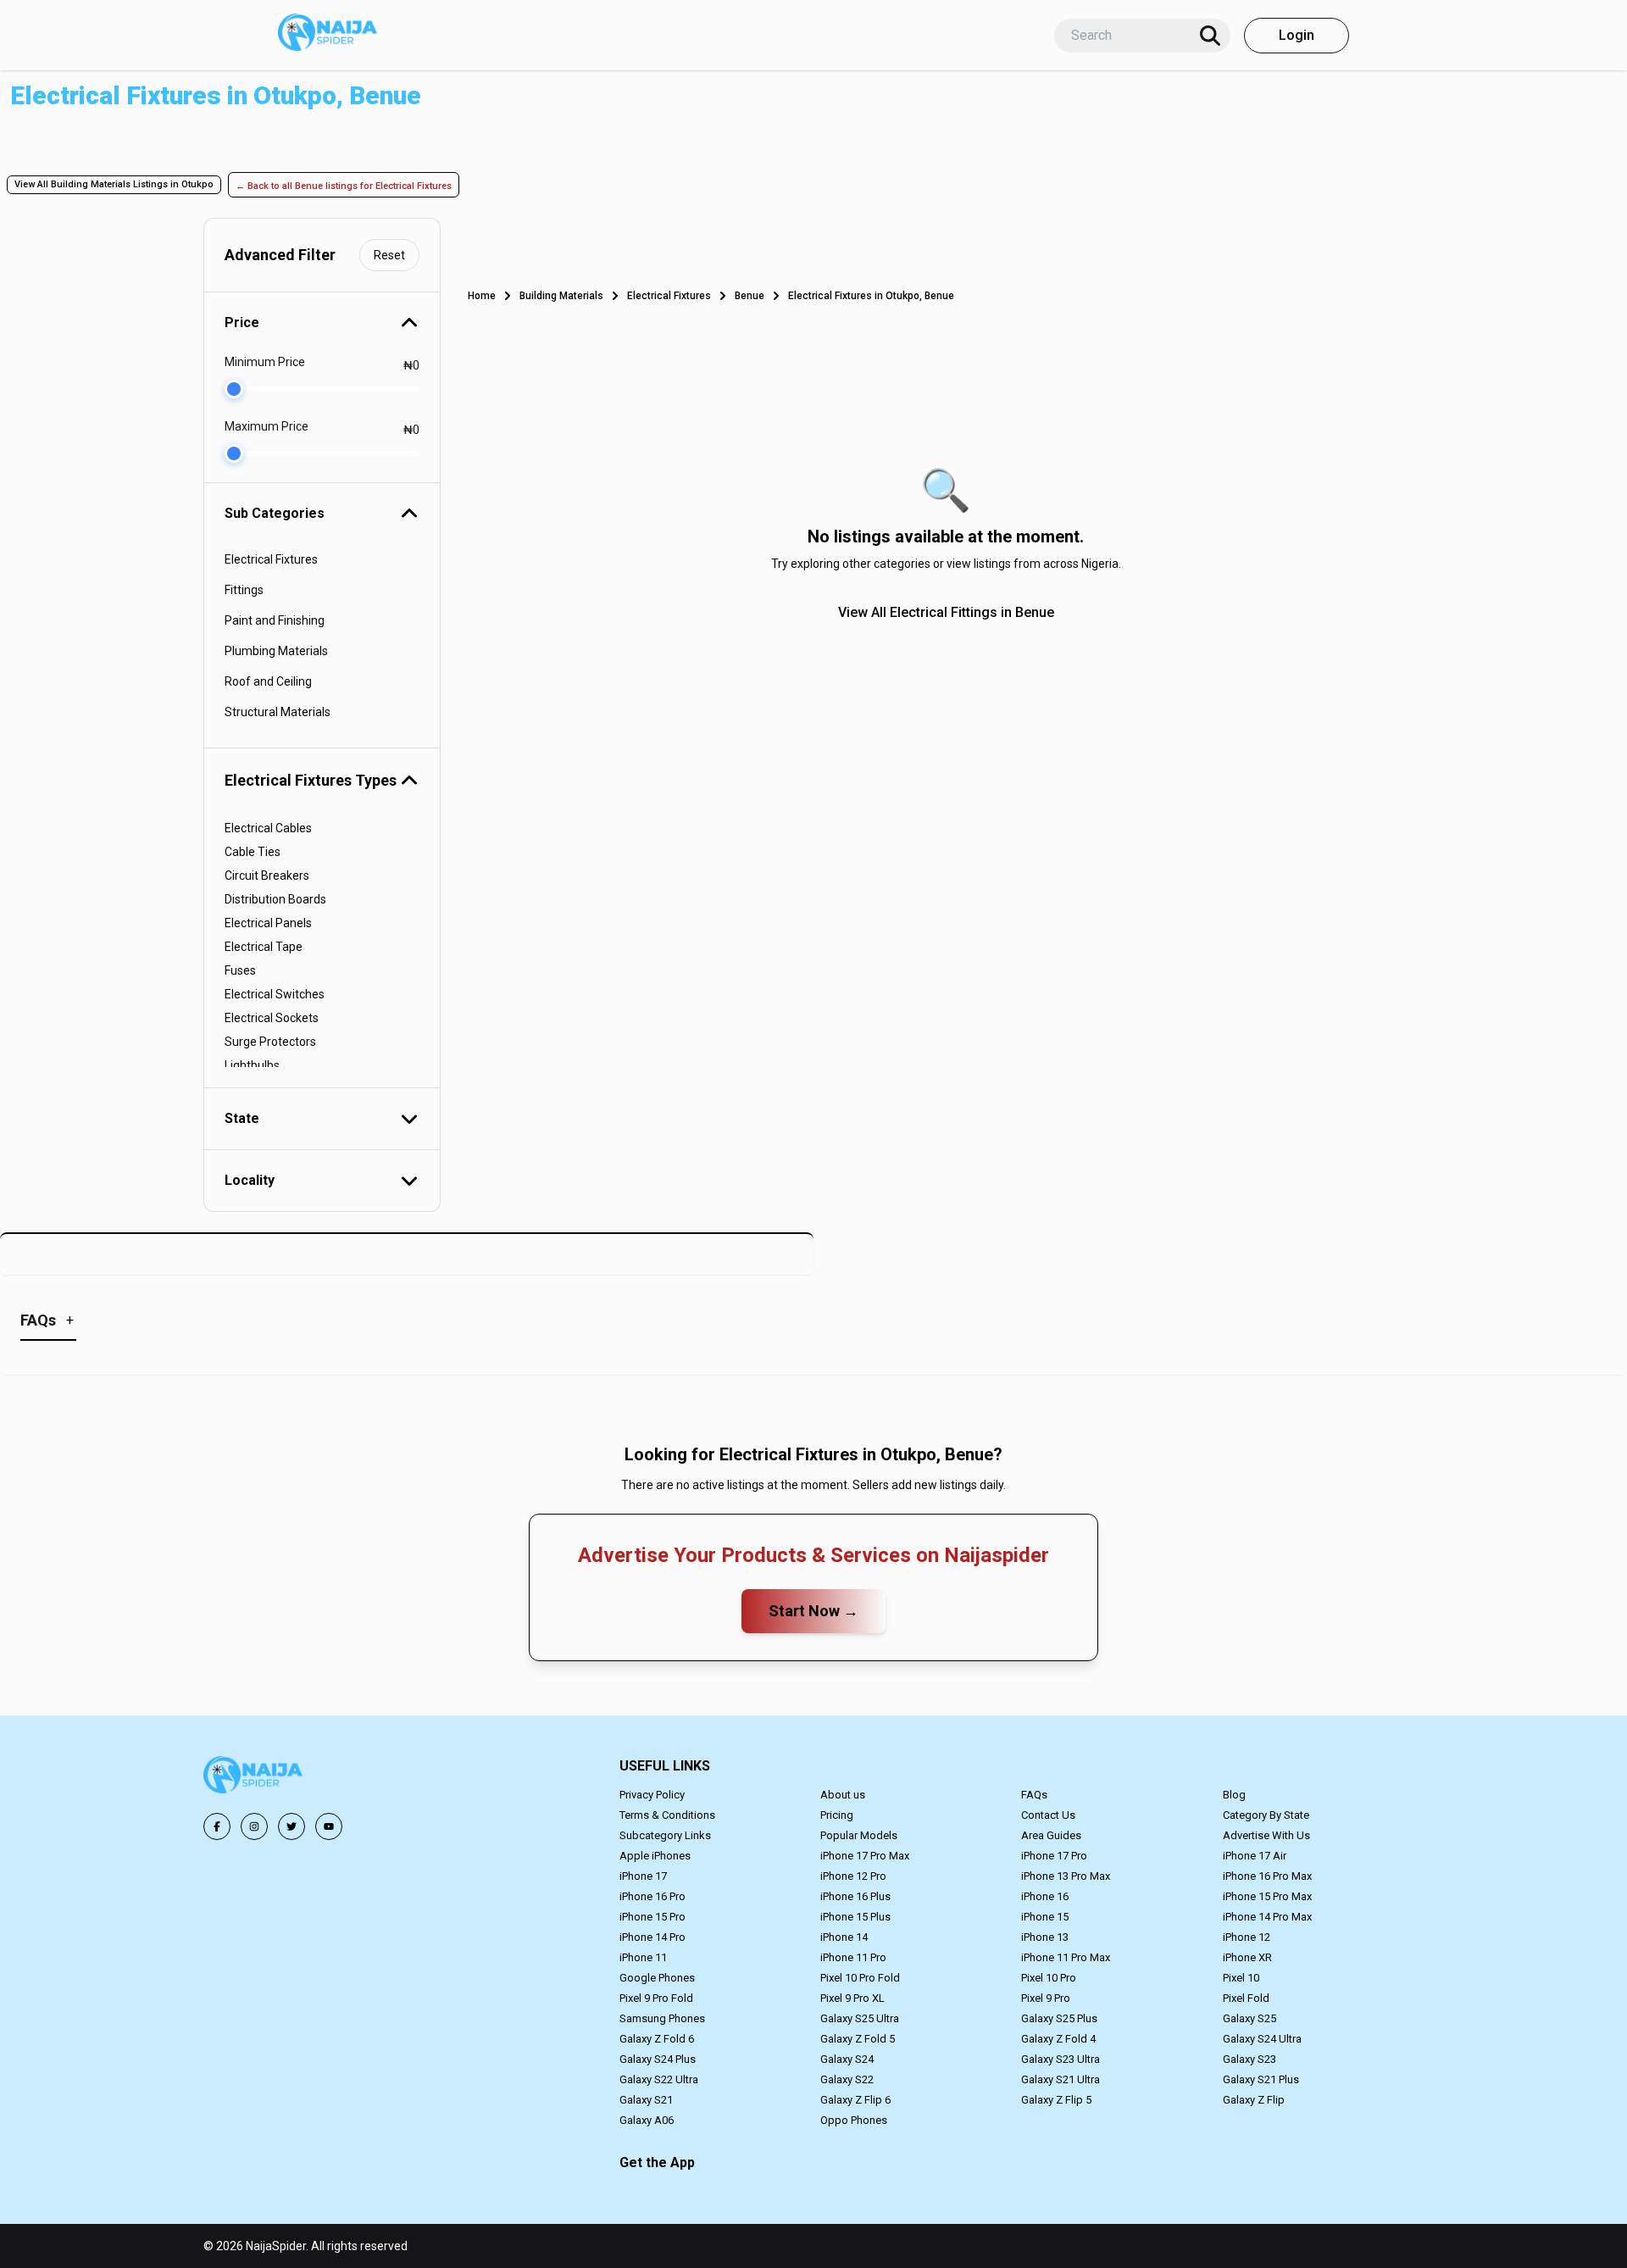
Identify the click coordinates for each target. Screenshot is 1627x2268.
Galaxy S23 (1249, 2059)
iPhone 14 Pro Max (1267, 1917)
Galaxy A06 (647, 2120)
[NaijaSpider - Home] (254, 1778)
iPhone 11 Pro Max (1066, 1957)
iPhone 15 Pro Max (1267, 1896)
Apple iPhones (655, 1856)
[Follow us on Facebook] (217, 1826)
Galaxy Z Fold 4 (1058, 2039)
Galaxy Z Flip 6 (855, 2100)
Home (482, 296)
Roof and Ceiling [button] (268, 681)
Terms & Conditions (667, 1815)
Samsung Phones (662, 2018)
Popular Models (859, 1835)
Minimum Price (265, 362)
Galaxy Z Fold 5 (858, 2039)
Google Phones (657, 1978)
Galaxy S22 (847, 2079)
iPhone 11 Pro (853, 1957)
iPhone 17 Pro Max (865, 1856)
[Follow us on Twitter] (292, 1826)
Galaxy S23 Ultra (1061, 2059)
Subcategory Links (665, 1835)
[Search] (1210, 36)
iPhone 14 (844, 1937)
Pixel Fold (1246, 1998)
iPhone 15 (1045, 1917)
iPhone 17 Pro (1054, 1856)
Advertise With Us (1266, 1835)
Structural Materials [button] (278, 712)
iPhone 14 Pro (652, 1937)
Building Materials (561, 296)
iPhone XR (1247, 1957)
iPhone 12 (1247, 1937)
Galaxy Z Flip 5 (1056, 2100)
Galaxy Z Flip (1254, 2100)
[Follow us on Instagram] (254, 1826)
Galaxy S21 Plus (1261, 2079)
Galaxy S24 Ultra (1262, 2039)
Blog (1234, 1795)
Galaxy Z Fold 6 (657, 2039)
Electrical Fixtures (669, 296)
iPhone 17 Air (1255, 1856)
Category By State (1266, 1815)
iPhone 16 (1045, 1896)
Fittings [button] (244, 590)
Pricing (837, 1815)
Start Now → (813, 1611)
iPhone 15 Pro (652, 1917)
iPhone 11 (643, 1957)
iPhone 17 (643, 1876)
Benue (750, 296)
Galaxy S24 (847, 2059)
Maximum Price (267, 426)
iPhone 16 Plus (855, 1896)
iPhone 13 (1045, 1937)
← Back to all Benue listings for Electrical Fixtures (344, 186)
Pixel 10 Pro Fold (860, 1978)
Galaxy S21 (646, 2100)
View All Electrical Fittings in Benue (946, 612)
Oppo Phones (854, 2120)
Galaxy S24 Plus (658, 2059)
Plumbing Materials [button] (276, 651)
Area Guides (1051, 1835)
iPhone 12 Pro (853, 1876)
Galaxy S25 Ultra (860, 2018)
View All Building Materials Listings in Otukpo (114, 184)
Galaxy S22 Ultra (659, 2079)
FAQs (1034, 1795)
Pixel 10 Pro (1049, 1978)
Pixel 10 (1241, 1978)
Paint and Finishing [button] (275, 620)
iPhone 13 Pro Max (1066, 1876)
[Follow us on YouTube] (329, 1826)
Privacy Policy (652, 1795)
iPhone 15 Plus (855, 1917)
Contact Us (1048, 1815)
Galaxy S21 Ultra (1061, 2079)
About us (843, 1795)
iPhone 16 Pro (652, 1896)
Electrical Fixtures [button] (271, 559)
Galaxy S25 (1249, 2018)
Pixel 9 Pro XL (852, 1998)
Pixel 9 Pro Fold (656, 1998)
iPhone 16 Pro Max (1267, 1876)
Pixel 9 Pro (1046, 1998)
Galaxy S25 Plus (1059, 2018)
